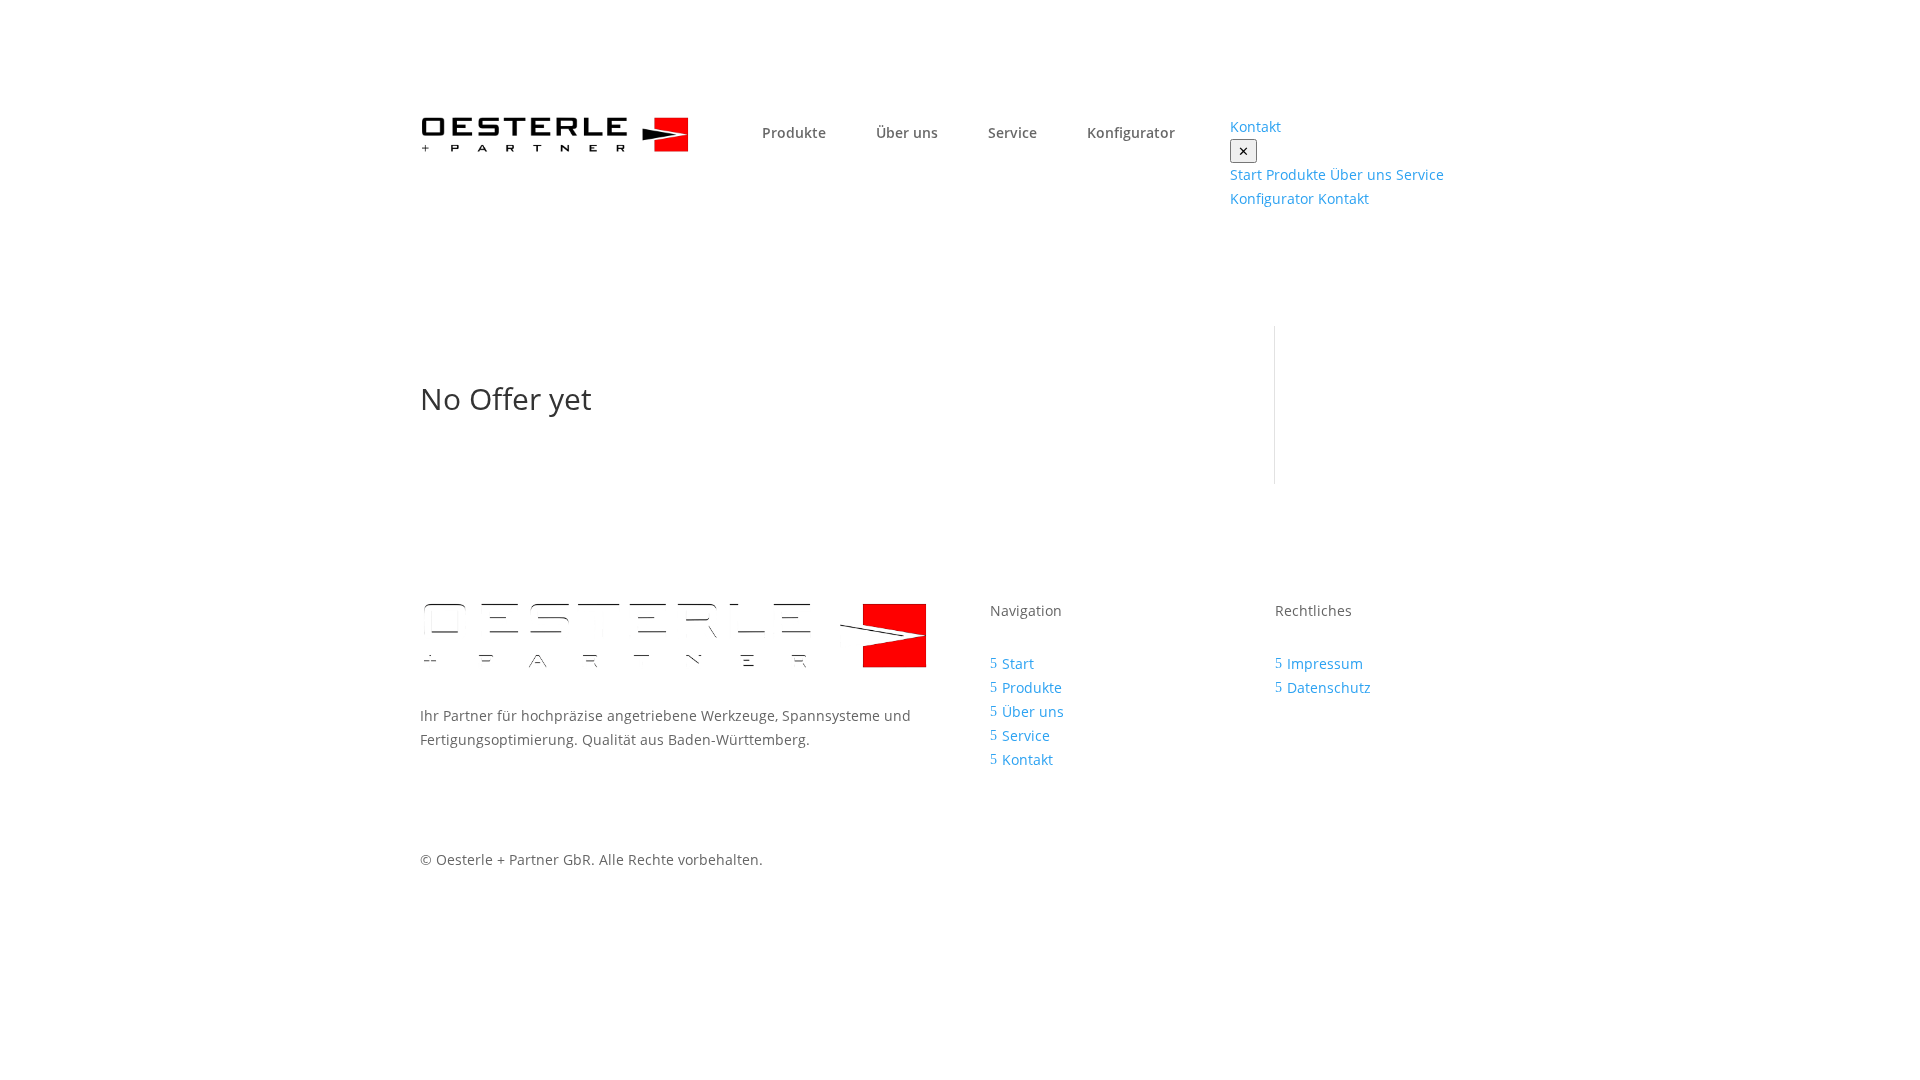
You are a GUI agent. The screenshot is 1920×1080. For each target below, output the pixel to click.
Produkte (794, 132)
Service (1012, 132)
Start (1246, 174)
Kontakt (1343, 198)
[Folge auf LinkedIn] (1484, 864)
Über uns (907, 132)
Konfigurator (1131, 132)
